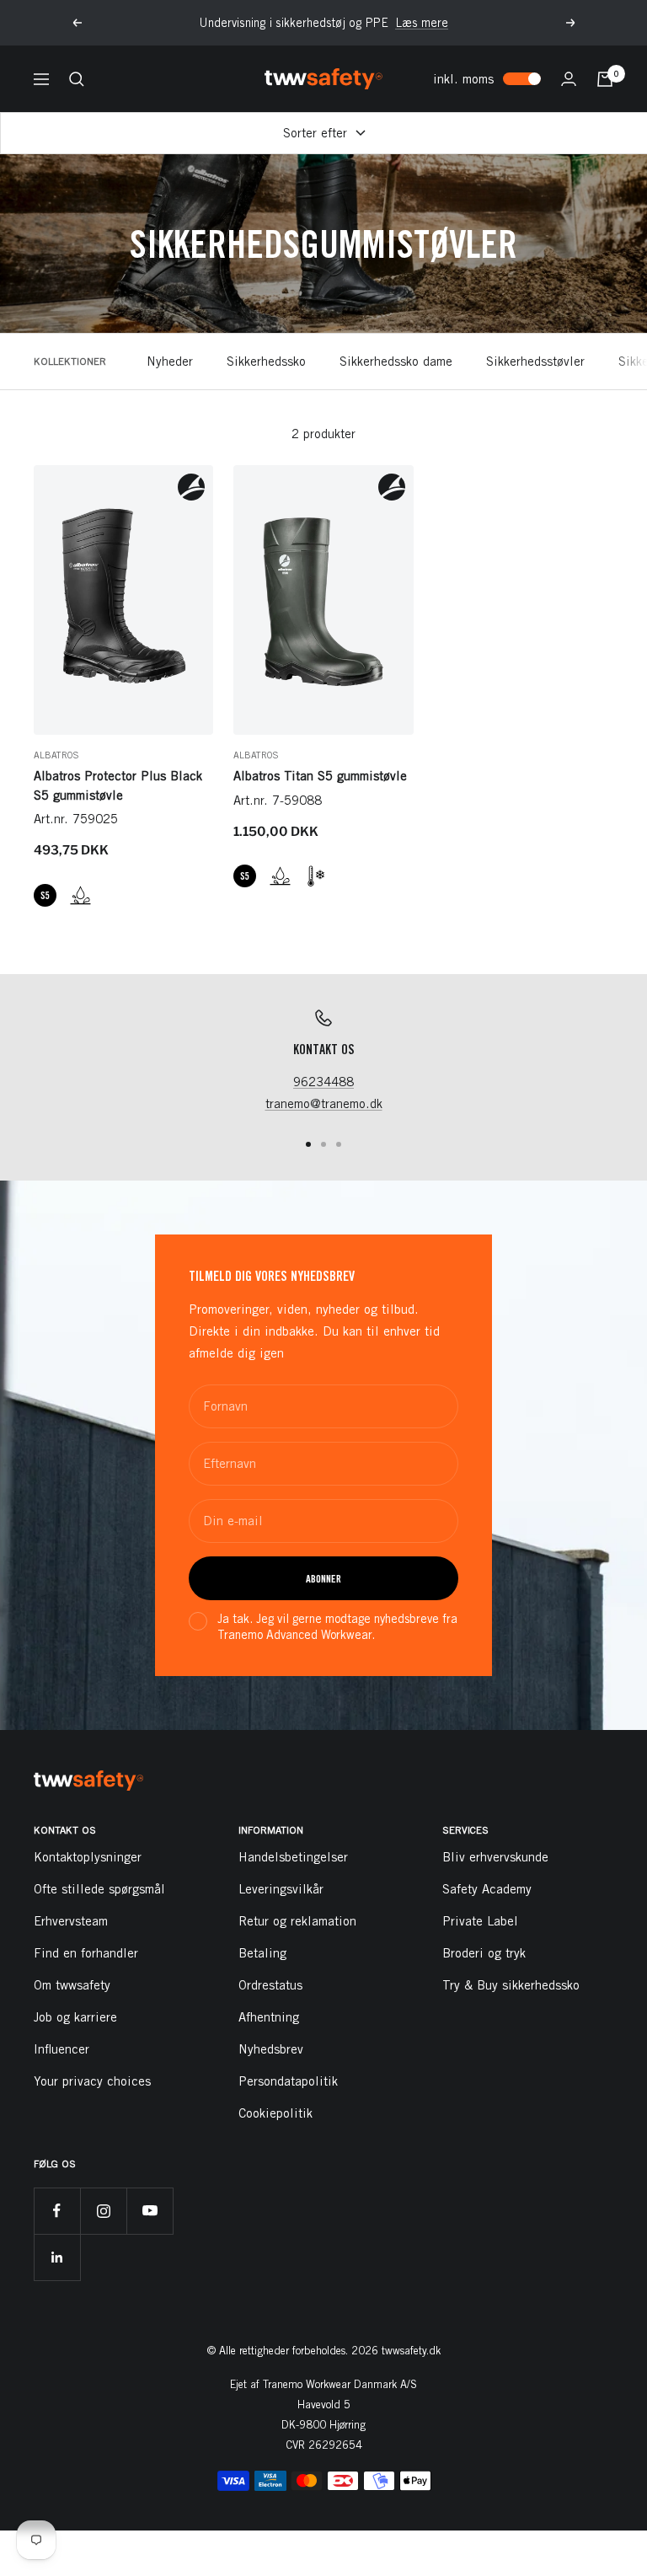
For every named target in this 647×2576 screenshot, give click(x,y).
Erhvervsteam (71, 1921)
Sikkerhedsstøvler (535, 361)
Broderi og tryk (484, 1953)
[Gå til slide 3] (339, 1144)
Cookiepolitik (275, 2113)
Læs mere (422, 23)
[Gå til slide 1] (308, 1144)
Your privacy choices (92, 2081)
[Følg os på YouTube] (150, 2211)
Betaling (262, 1953)
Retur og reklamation (297, 1921)
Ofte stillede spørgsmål (99, 1889)
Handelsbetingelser (293, 1857)
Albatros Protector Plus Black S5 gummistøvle (118, 785)
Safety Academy (487, 1889)
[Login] (569, 79)
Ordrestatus (270, 1985)
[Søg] (77, 79)
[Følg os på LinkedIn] (57, 2257)
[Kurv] (605, 79)
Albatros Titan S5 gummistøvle (320, 776)
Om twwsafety (72, 1985)
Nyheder (170, 361)
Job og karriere (75, 2017)
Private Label (480, 1921)
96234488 (323, 1082)
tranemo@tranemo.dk (324, 1103)
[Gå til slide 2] (323, 1144)
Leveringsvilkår (281, 1889)
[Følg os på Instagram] (103, 2211)
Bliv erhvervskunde (495, 1857)
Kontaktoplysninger (88, 1857)
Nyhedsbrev (271, 2049)
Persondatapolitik (288, 2081)
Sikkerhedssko (266, 361)
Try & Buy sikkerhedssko (511, 1985)
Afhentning (269, 2017)
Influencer (61, 2049)
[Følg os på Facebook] (57, 2211)
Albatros (56, 755)
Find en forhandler (86, 1953)
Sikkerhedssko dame (396, 361)
